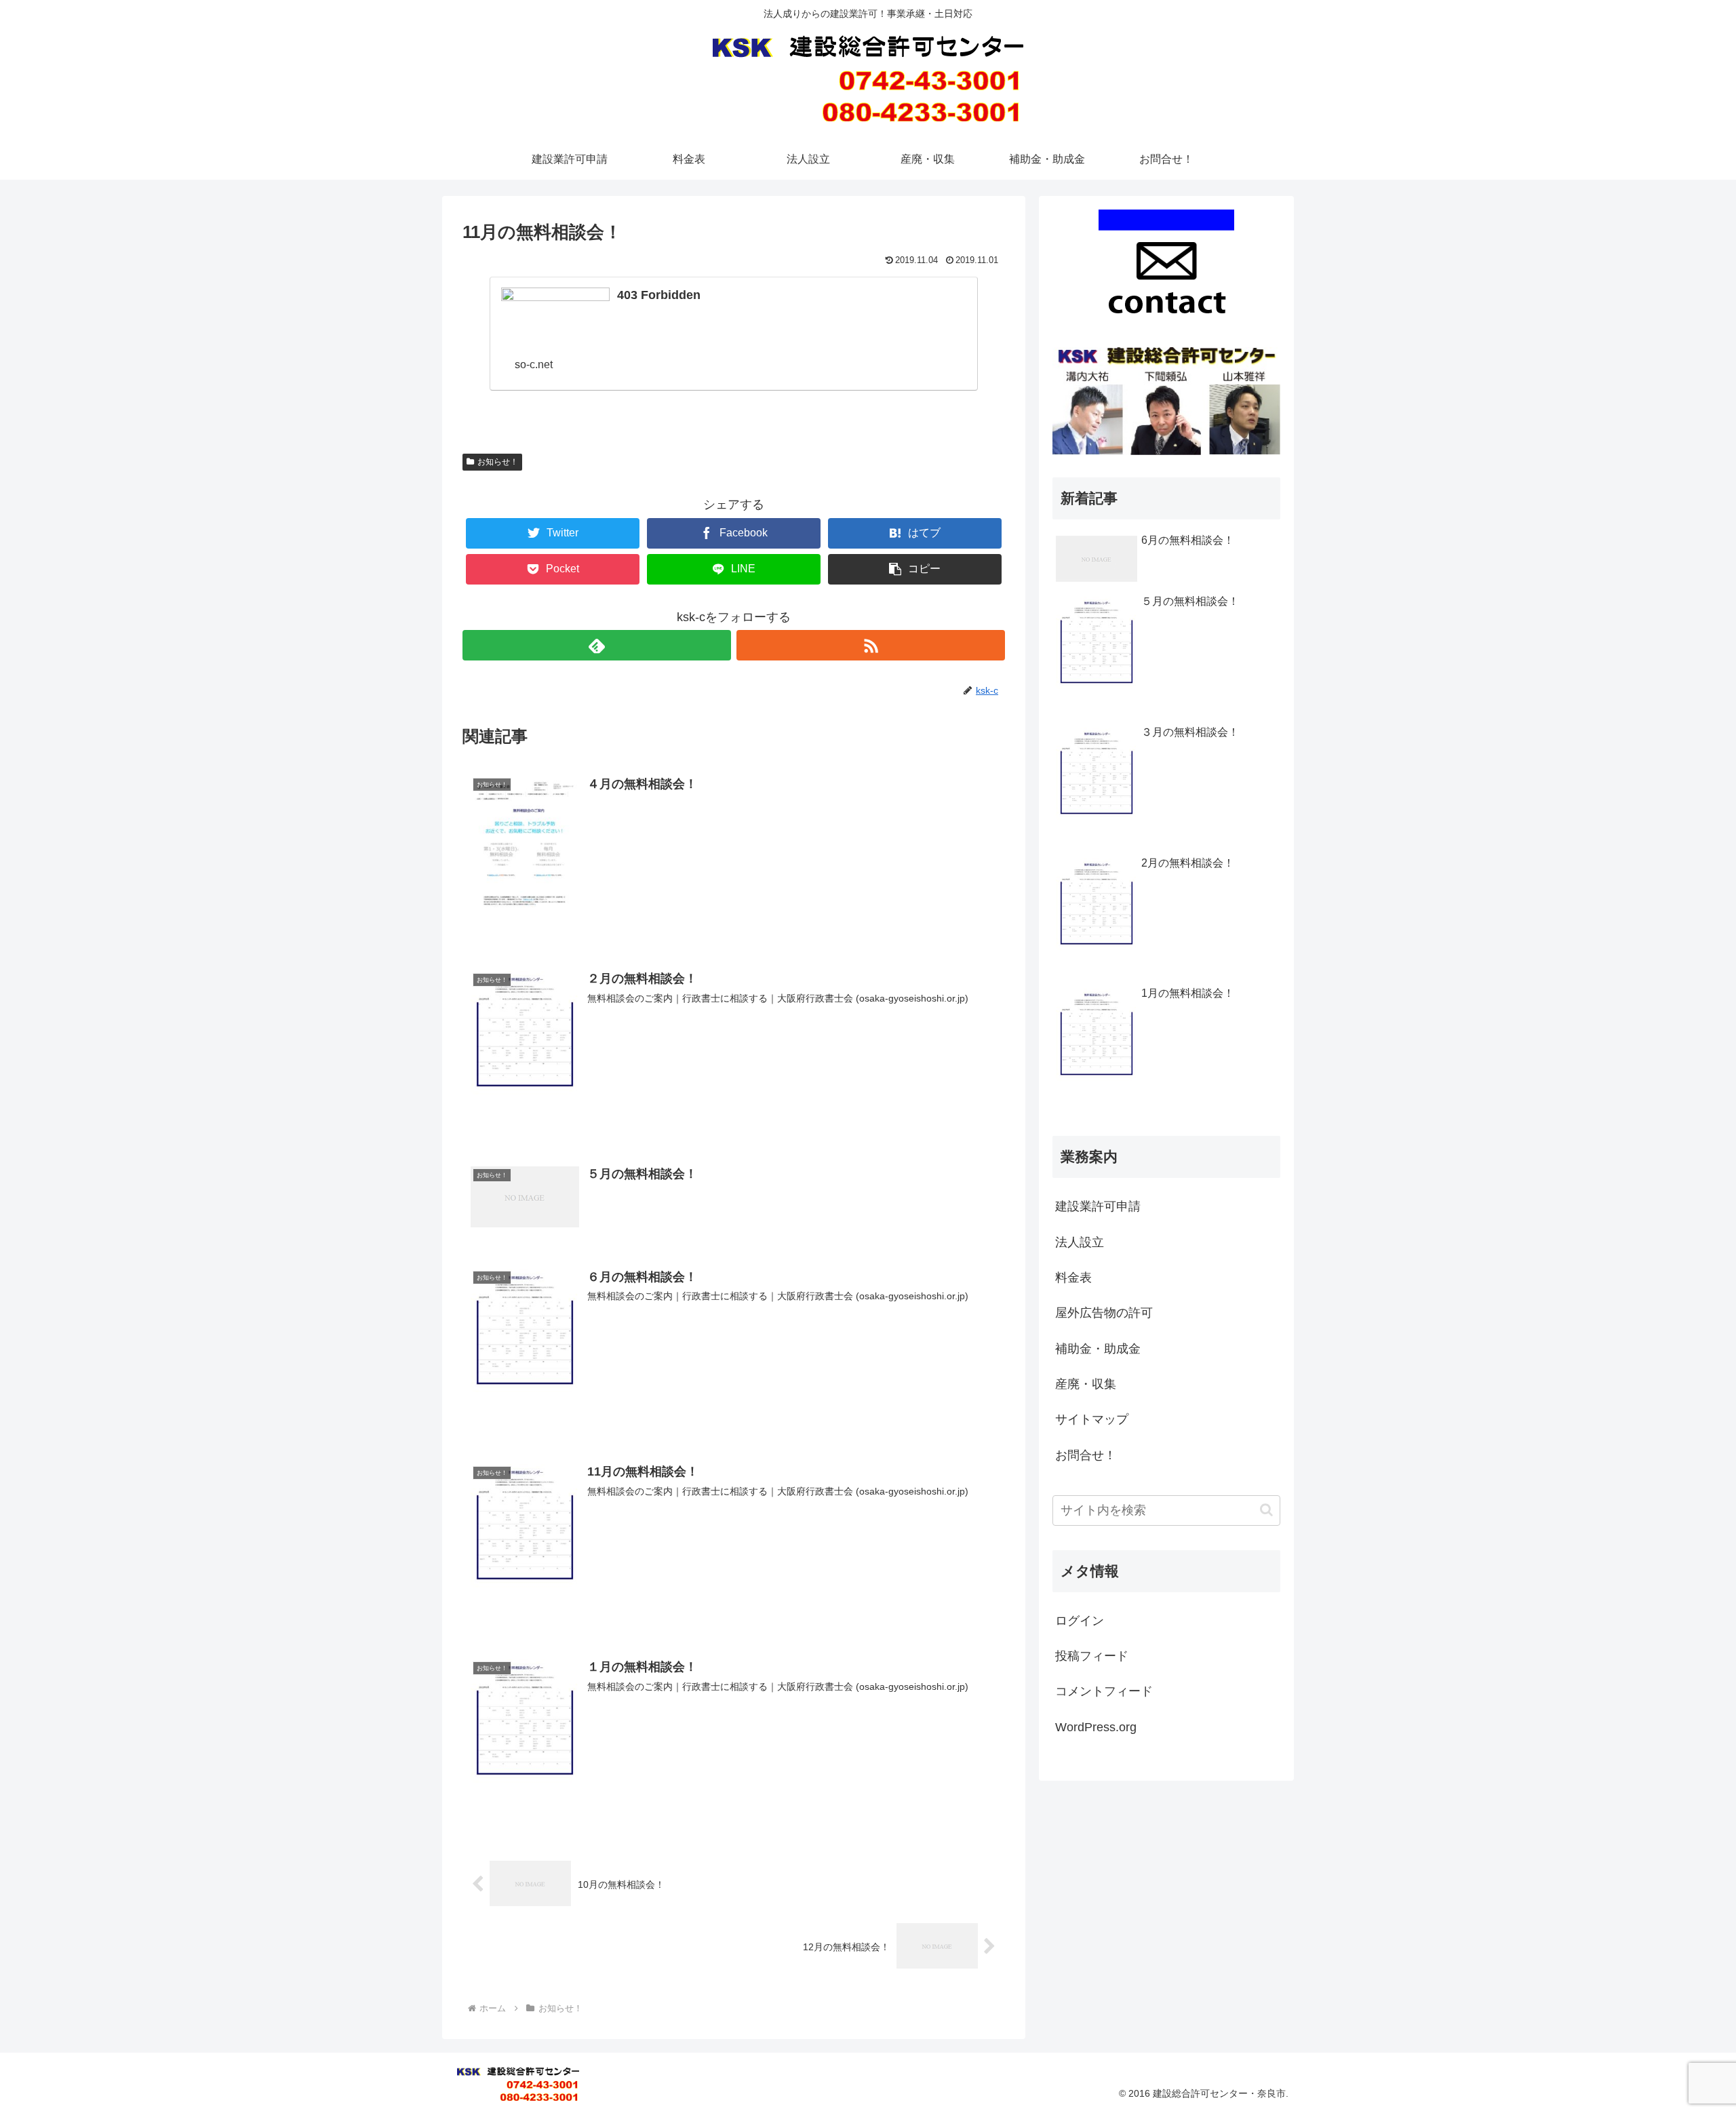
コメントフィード (1104, 1691)
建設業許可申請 (1098, 1206)
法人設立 (1080, 1242)
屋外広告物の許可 (1104, 1313)
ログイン (1080, 1621)
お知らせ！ (498, 462)
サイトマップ (1092, 1419)
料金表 (1073, 1278)
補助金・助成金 (1098, 1349)
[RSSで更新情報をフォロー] (871, 645)
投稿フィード (1092, 1656)
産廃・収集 (1086, 1384)
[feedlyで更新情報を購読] (597, 645)
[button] (1266, 1510)
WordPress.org (1096, 1727)
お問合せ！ (1086, 1455)
